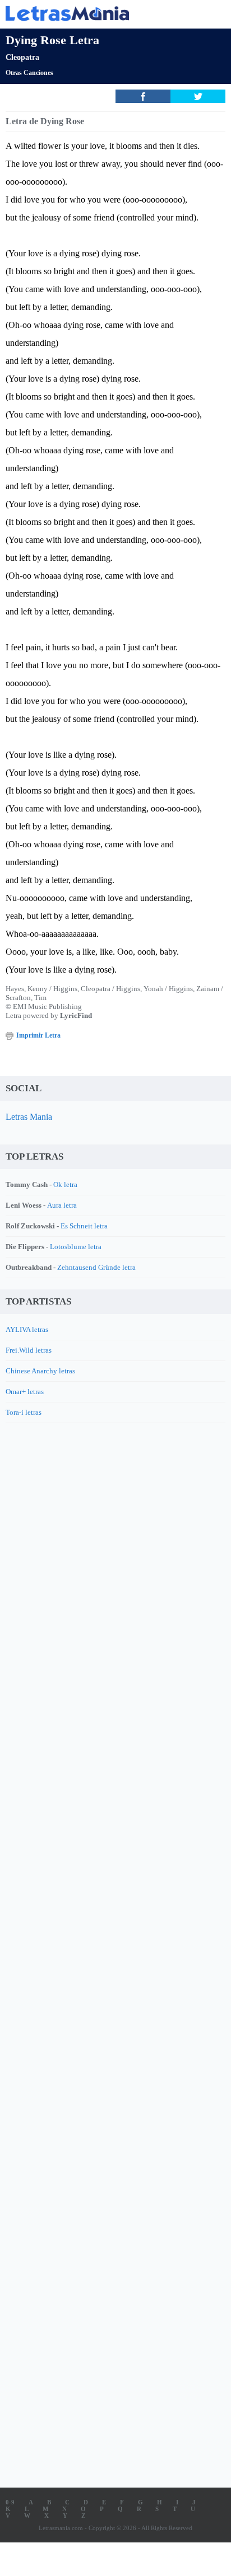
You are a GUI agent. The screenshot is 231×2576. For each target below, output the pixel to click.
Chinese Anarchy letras (40, 1371)
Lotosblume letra (76, 1247)
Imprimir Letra (38, 1035)
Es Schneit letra (84, 1226)
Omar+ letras (25, 1392)
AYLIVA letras (27, 1329)
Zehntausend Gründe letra (96, 1267)
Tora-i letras (24, 1412)
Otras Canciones (29, 73)
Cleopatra (22, 57)
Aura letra (62, 1205)
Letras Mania (29, 1117)
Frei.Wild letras (29, 1350)
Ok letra (65, 1184)
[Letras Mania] (99, 13)
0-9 (10, 2502)
